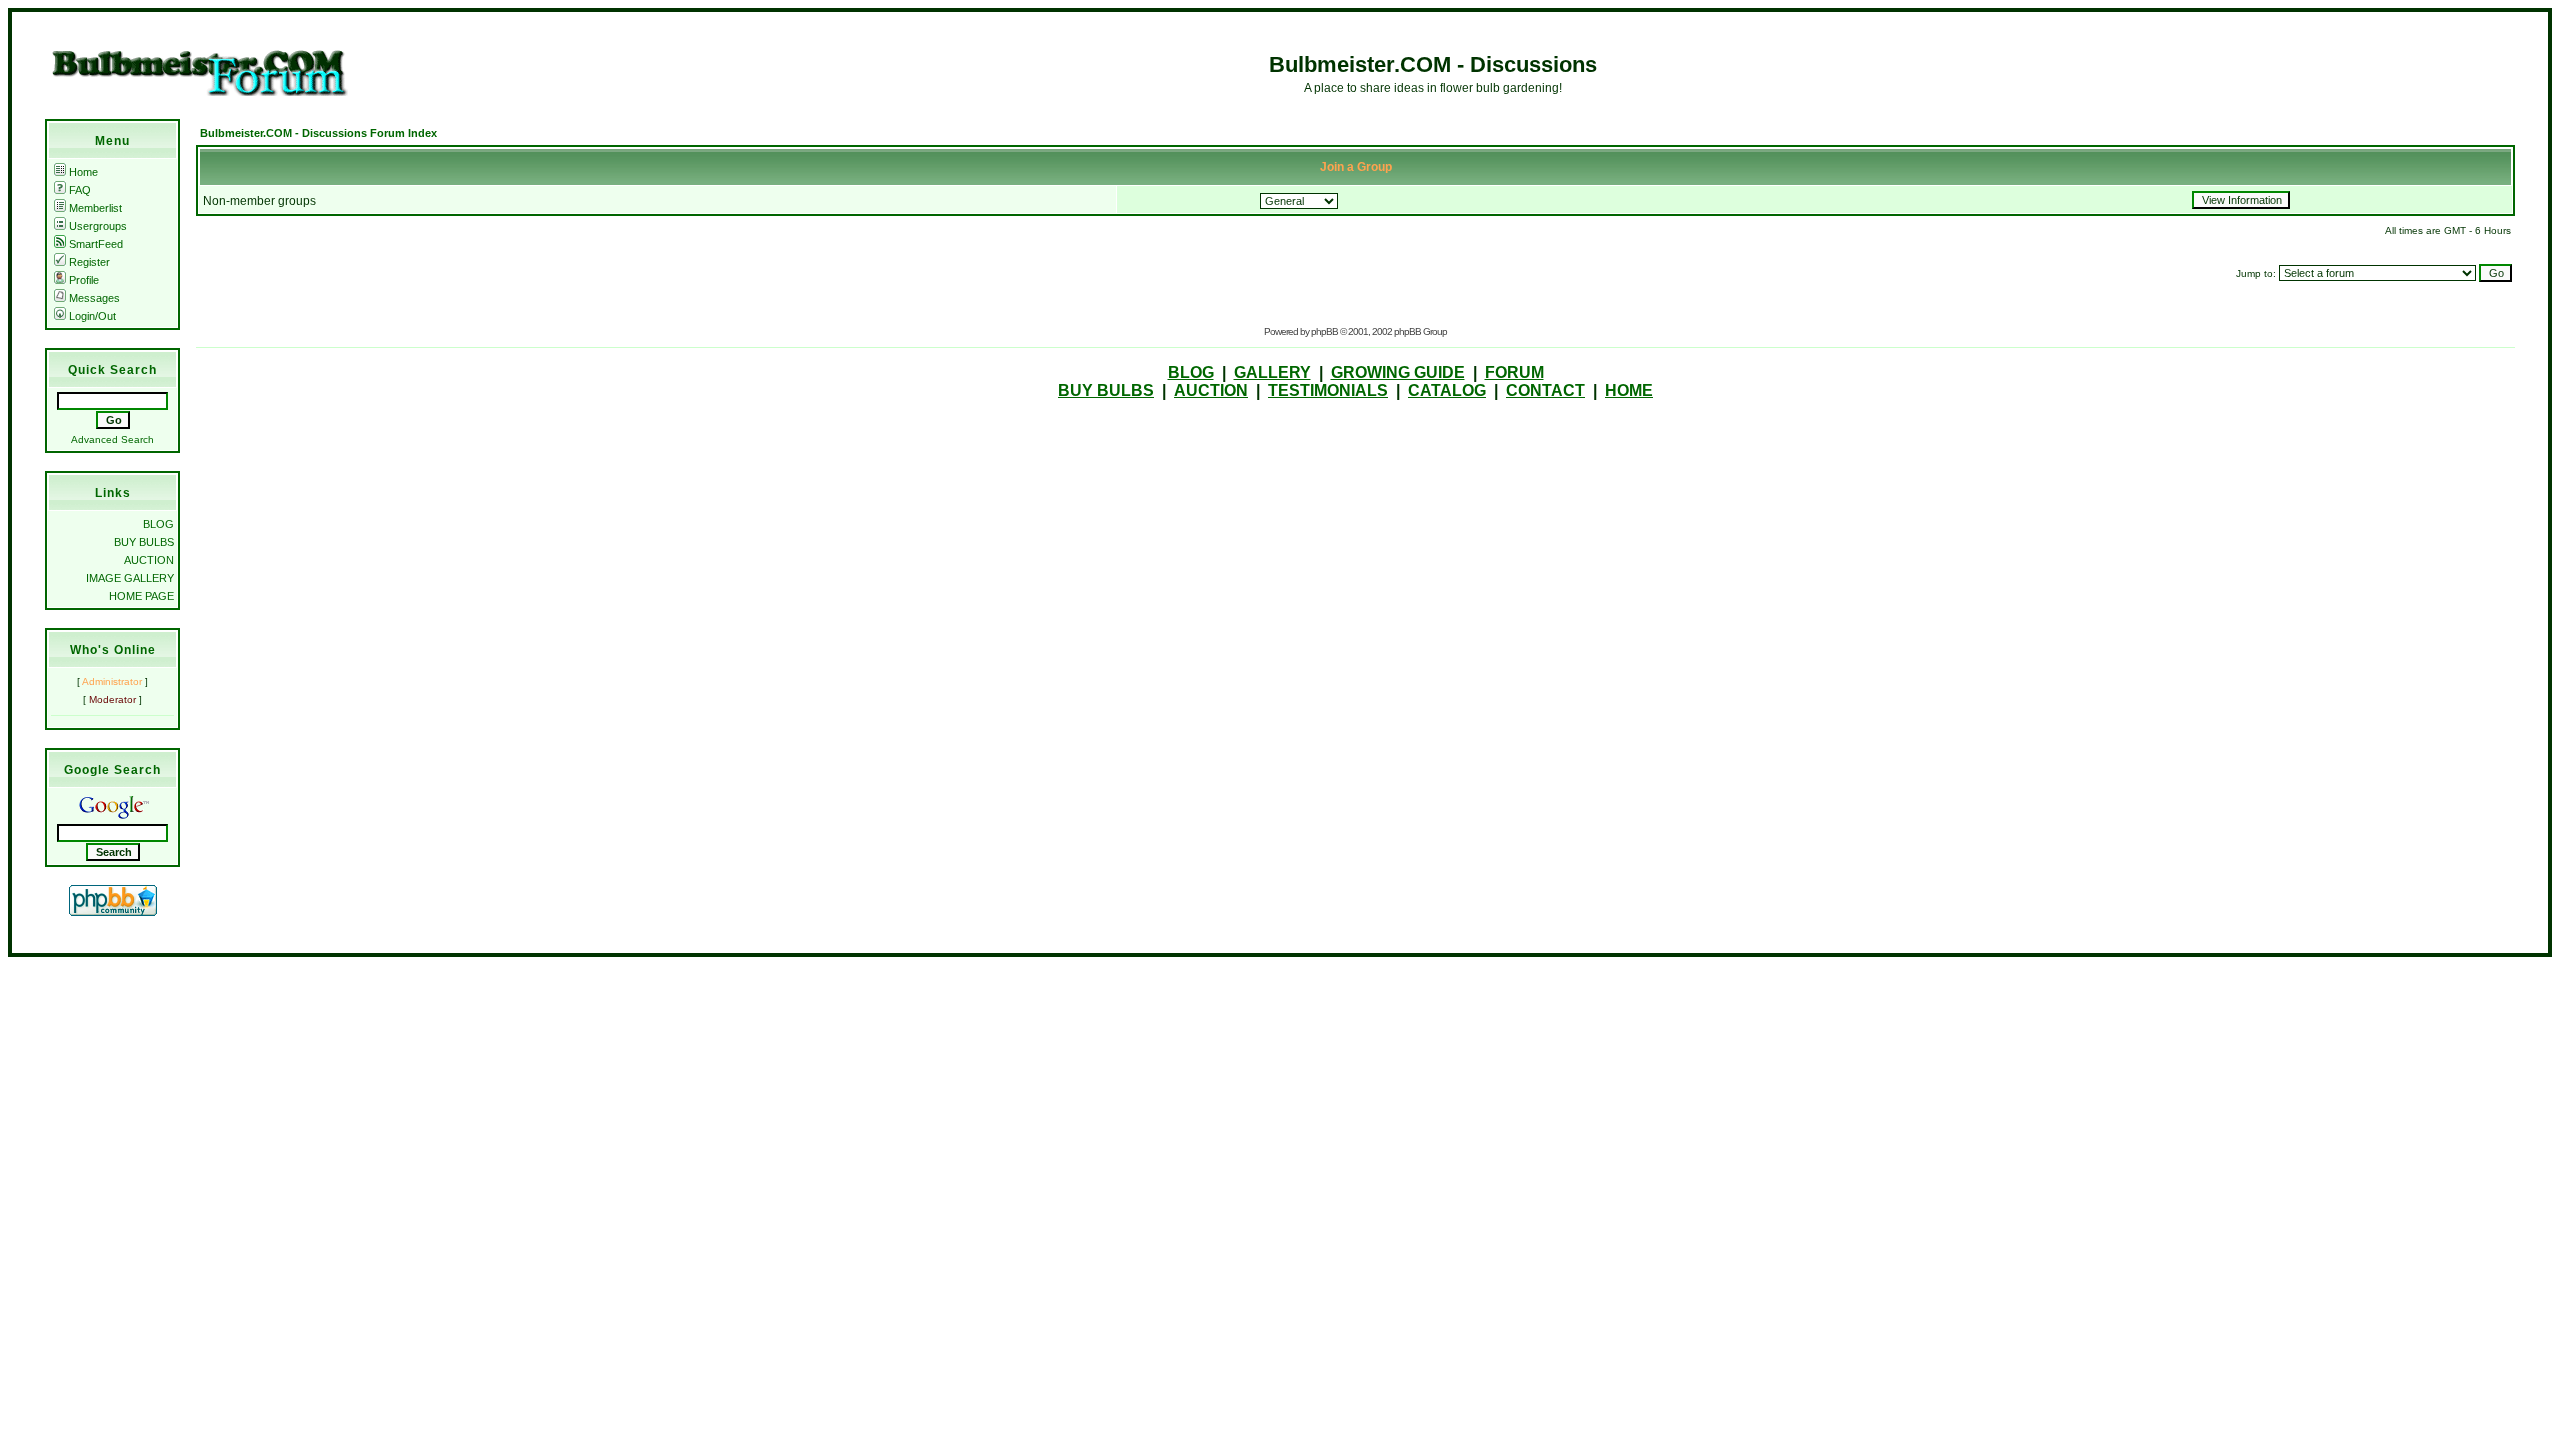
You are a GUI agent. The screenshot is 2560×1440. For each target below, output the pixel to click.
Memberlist (95, 208)
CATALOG (1447, 390)
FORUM (1514, 372)
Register (89, 262)
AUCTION (149, 560)
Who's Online (113, 650)
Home (83, 172)
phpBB (1324, 331)
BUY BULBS (144, 542)
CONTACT (1545, 390)
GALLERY (1272, 372)
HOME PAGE (141, 596)
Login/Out (92, 316)
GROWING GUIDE (1398, 372)
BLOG (158, 524)
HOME (1629, 390)
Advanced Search (112, 439)
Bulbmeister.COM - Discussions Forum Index (318, 133)
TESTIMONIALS (1328, 390)
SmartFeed (96, 244)
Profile (84, 280)
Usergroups (98, 226)
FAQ (80, 190)
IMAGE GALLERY (130, 578)
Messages (94, 298)
